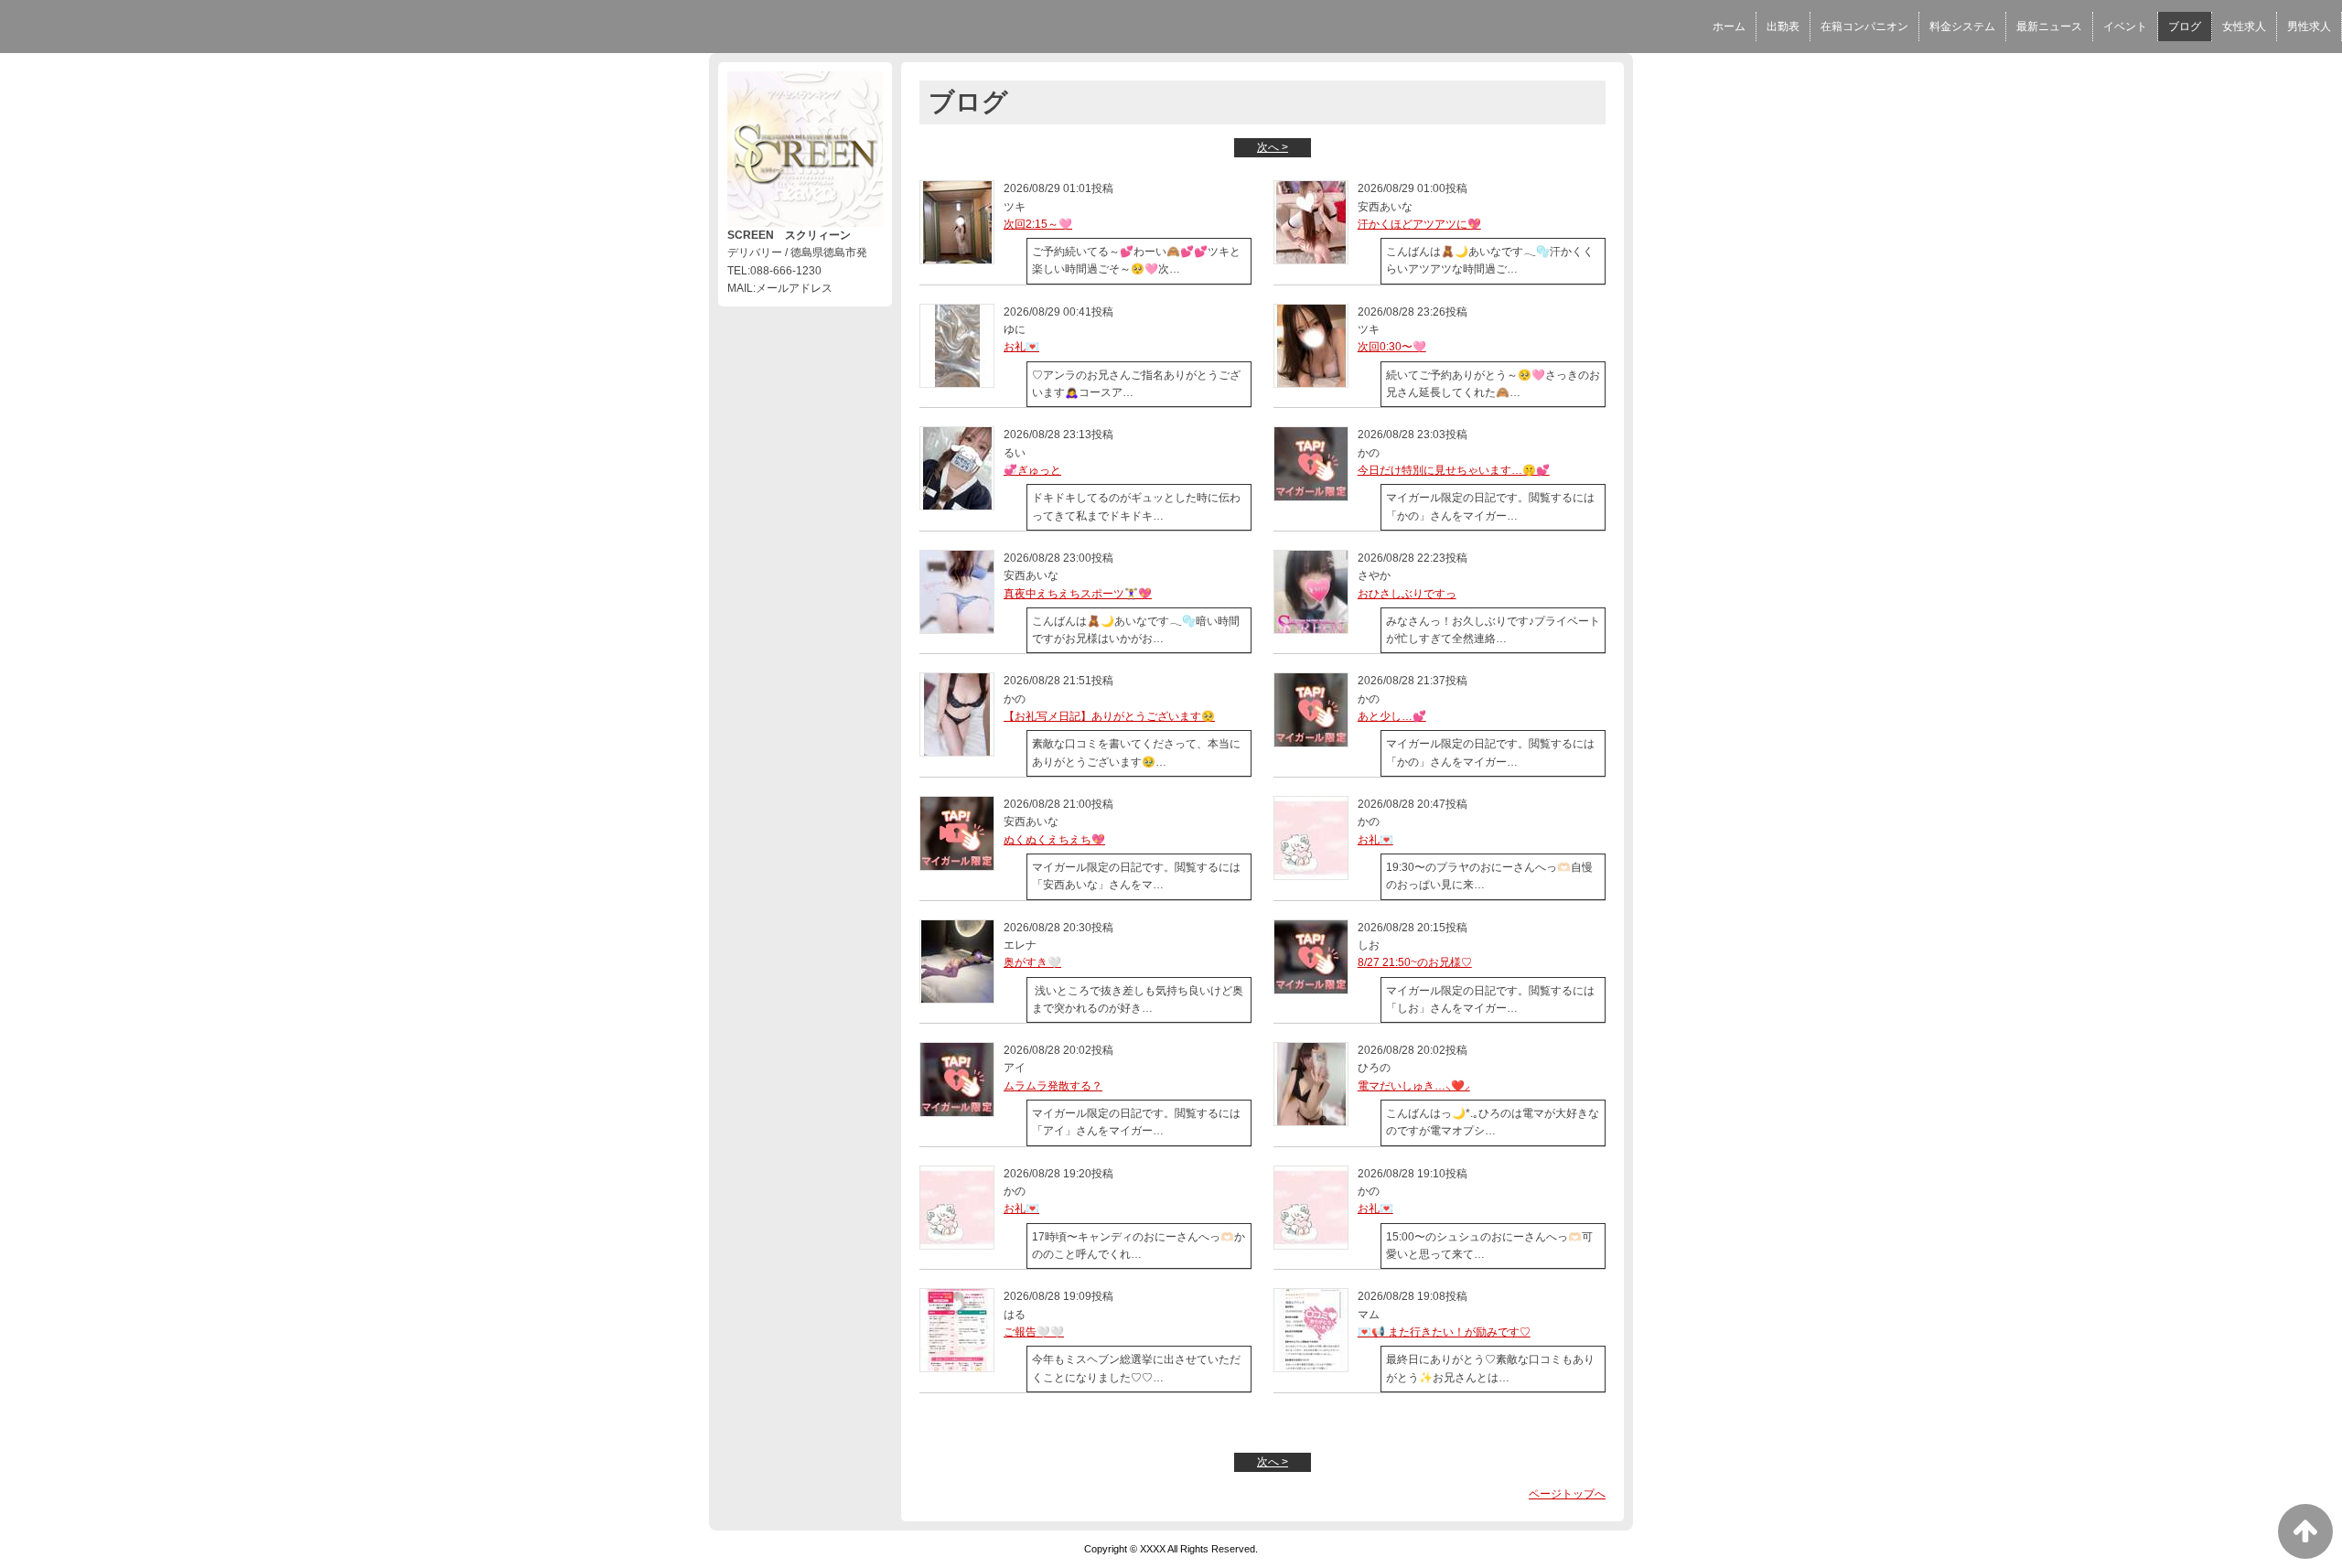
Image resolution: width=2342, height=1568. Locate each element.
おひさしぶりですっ (1407, 594)
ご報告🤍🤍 (1034, 1332)
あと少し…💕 (1392, 716)
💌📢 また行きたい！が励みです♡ (1444, 1332)
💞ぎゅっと (1032, 470)
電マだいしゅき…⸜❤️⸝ (1414, 1086)
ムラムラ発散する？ (1053, 1086)
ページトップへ (1567, 1494)
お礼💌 (1021, 347)
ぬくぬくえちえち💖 (1054, 840)
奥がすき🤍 (1032, 962)
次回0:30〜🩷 (1392, 347)
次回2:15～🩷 (1038, 224)
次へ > (1273, 147)
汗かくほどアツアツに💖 (1419, 224)
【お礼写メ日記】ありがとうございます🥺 (1109, 716)
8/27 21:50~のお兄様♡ (1415, 962)
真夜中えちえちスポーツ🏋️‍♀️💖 (1078, 594)
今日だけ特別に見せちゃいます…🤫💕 (1454, 470)
